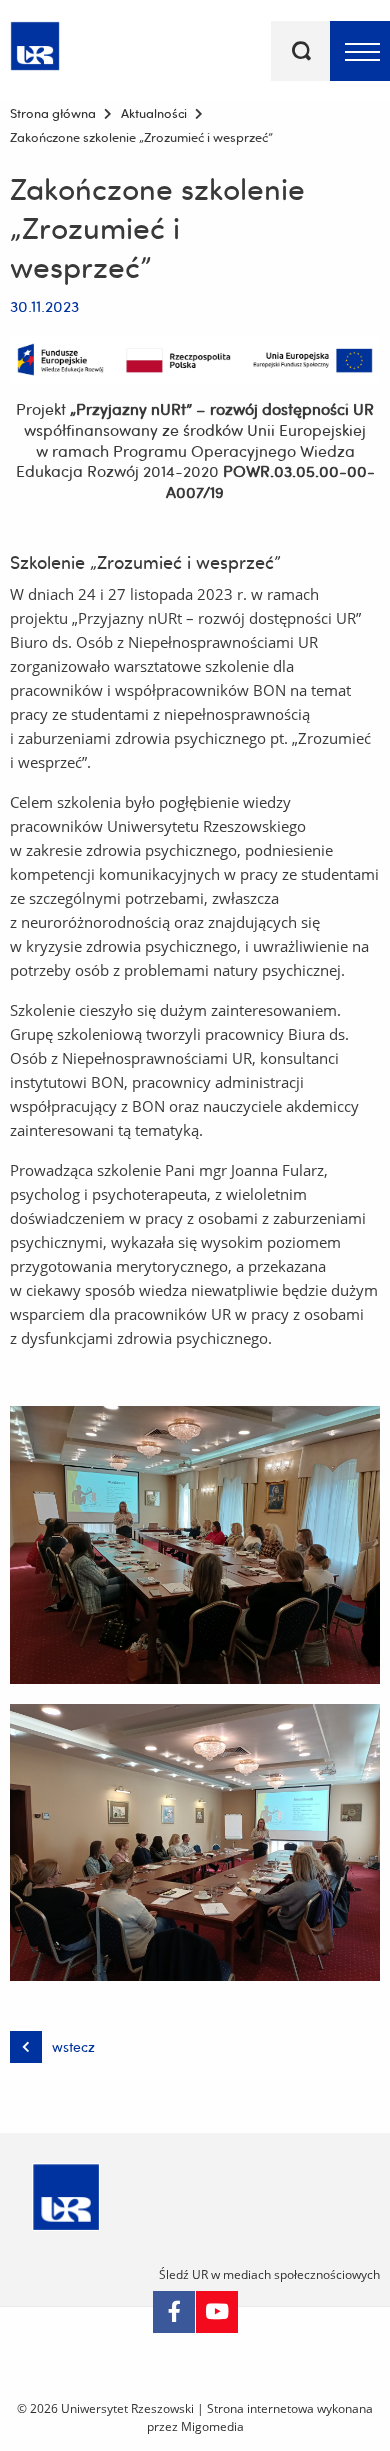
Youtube (217, 2312)
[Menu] (360, 51)
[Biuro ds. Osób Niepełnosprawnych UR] (35, 42)
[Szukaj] (301, 51)
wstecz (73, 2047)
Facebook (174, 2312)
